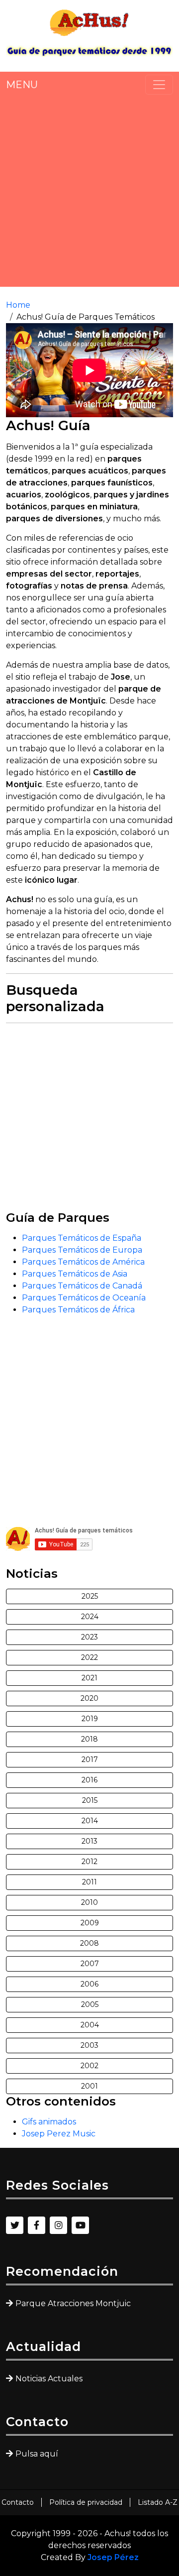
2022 (89, 1657)
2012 (89, 1862)
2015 (90, 1800)
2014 (90, 1821)
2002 (89, 2066)
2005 (90, 2004)
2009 (90, 1923)
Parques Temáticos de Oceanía (84, 1298)
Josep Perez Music (59, 2134)
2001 (89, 2086)
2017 (90, 1759)
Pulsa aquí (37, 2454)
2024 (90, 1617)
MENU (22, 85)
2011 (89, 1882)
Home (18, 305)
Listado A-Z (158, 2502)
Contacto (18, 2502)
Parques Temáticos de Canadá (82, 1286)
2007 (90, 1964)
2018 (89, 1739)
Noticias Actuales (49, 2379)
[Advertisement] (89, 191)
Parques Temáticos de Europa (82, 1250)
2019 (90, 1719)
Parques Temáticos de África (78, 1310)
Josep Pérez (113, 2557)
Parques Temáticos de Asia (75, 1274)
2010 (89, 1902)
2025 (90, 1596)
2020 (89, 1698)
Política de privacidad (86, 2502)
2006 (89, 1984)
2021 (89, 1678)
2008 (89, 1943)
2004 (90, 2025)
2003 (89, 2045)
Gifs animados (49, 2122)
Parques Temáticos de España (82, 1238)
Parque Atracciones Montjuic (73, 2303)
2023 (89, 1637)
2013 (89, 1841)
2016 (89, 1780)
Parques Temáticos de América (83, 1262)
